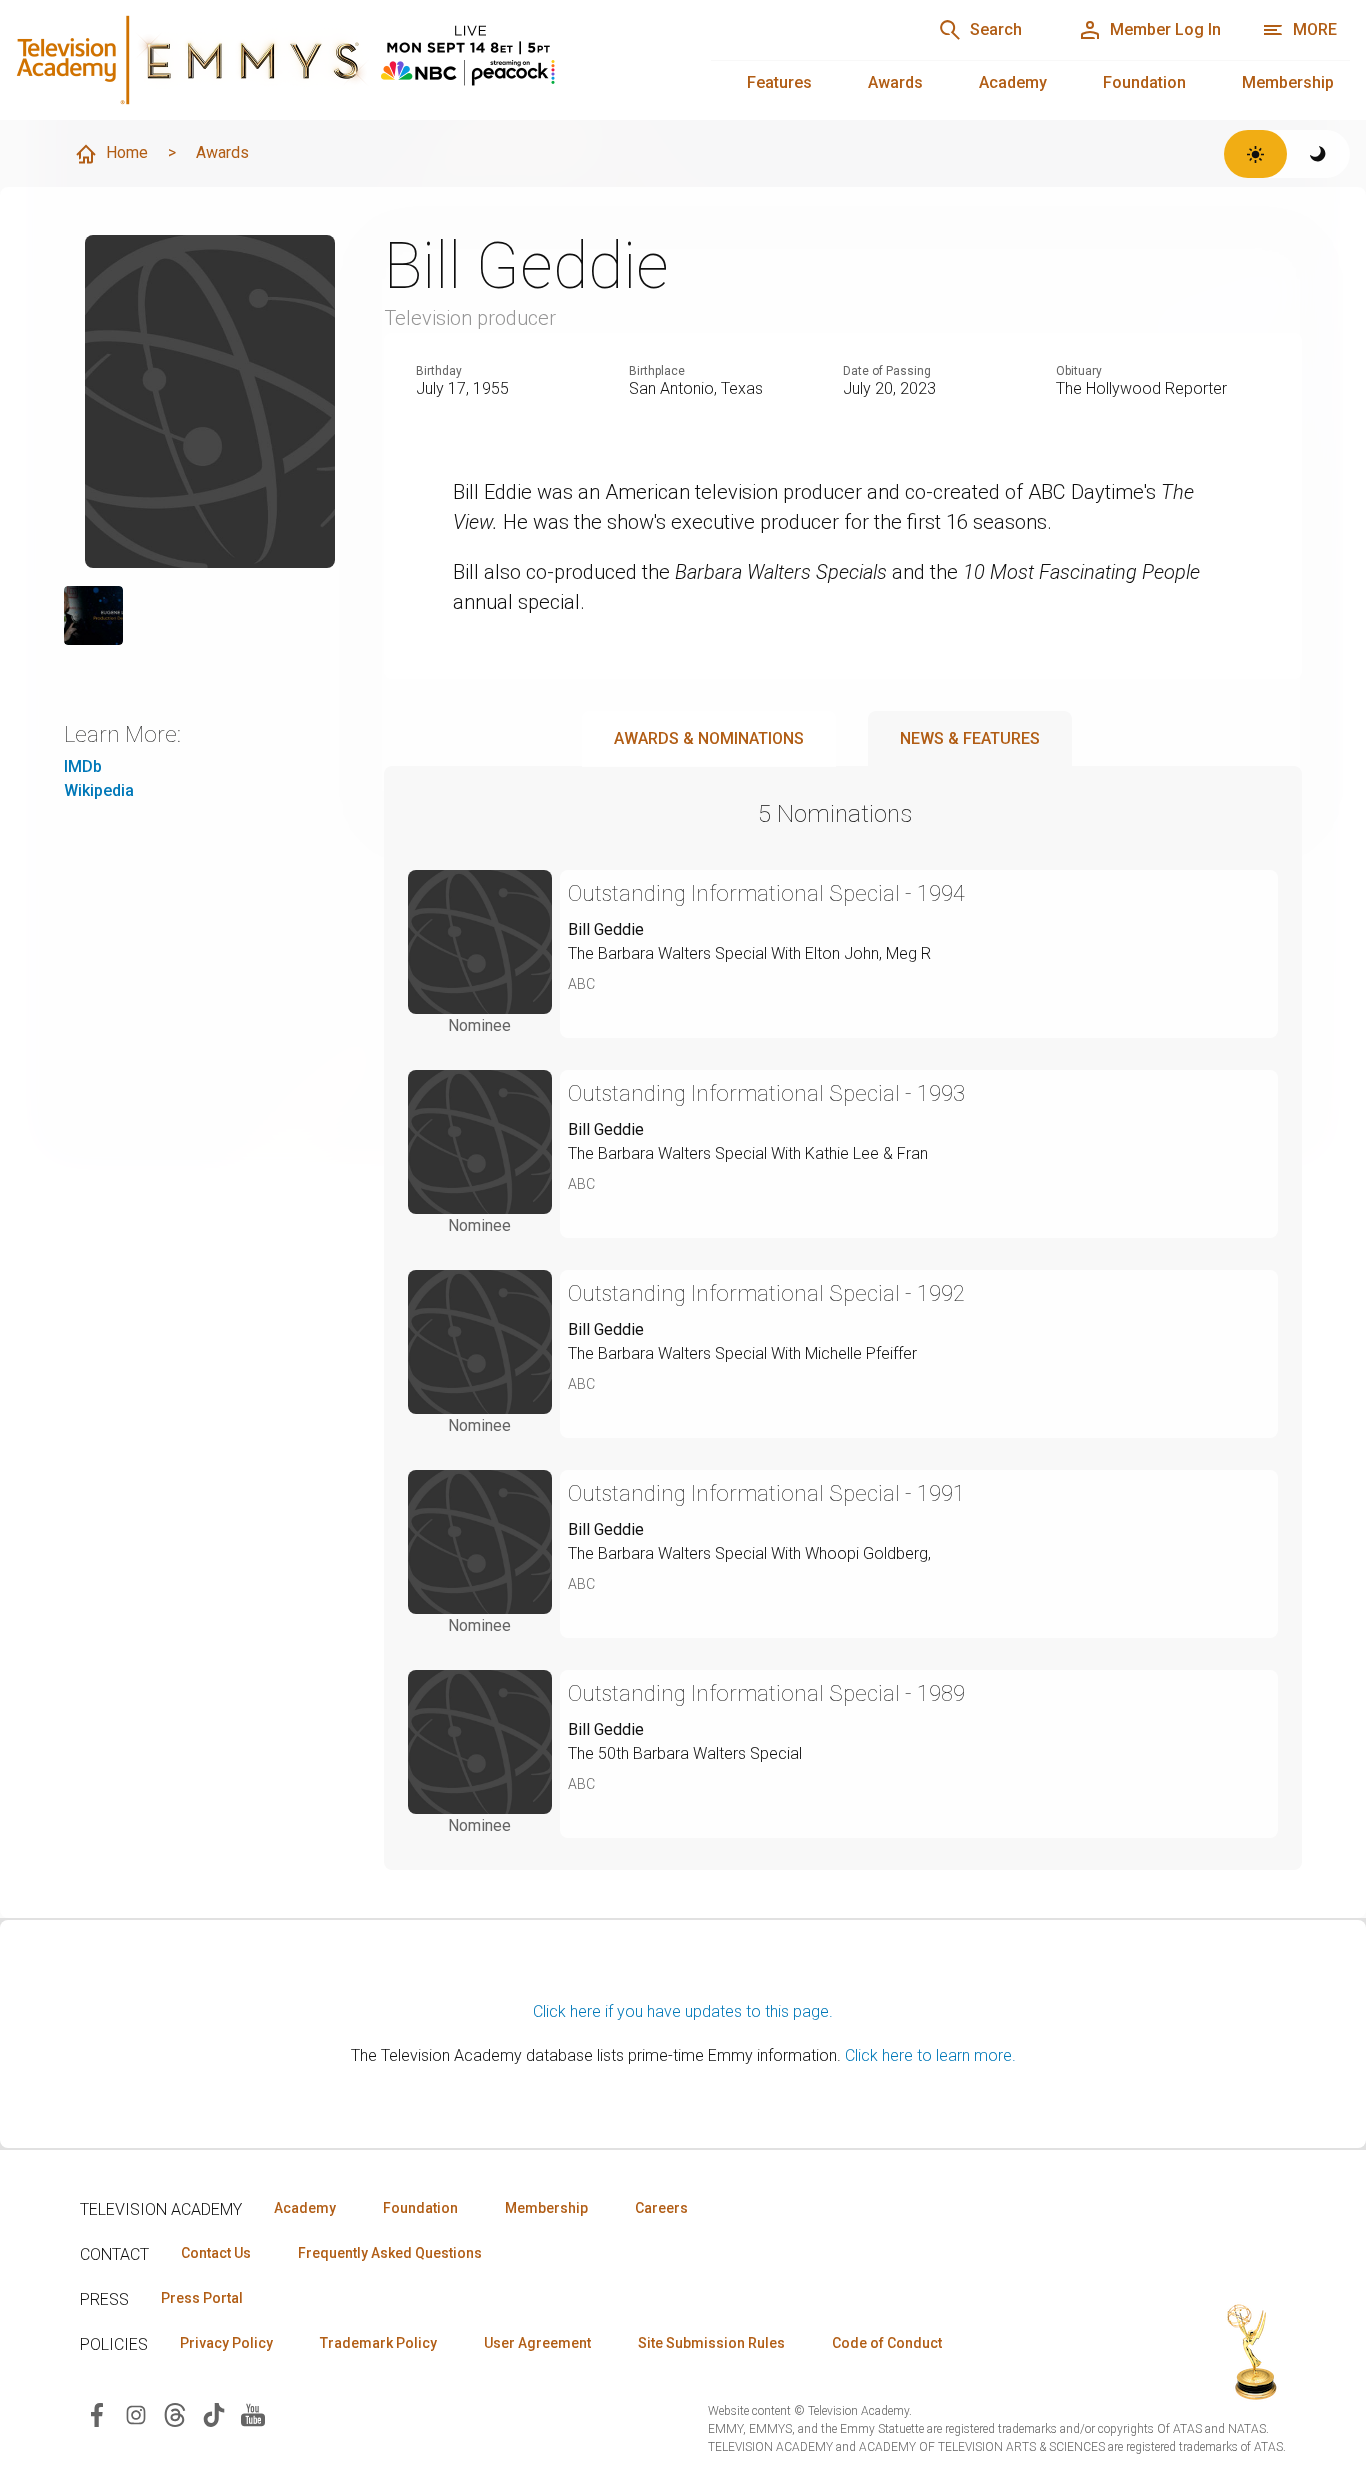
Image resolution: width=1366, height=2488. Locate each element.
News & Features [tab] (970, 738)
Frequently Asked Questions (390, 2253)
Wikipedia (99, 790)
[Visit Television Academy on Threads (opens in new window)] (175, 2413)
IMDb (83, 766)
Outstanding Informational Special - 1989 (766, 1693)
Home (127, 152)
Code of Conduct (887, 2343)
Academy (1013, 82)
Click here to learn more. (930, 2055)
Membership (1288, 82)
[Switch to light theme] (1255, 154)
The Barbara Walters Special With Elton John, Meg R (749, 953)
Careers (661, 2208)
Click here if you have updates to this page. (683, 2011)
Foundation (1144, 82)
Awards (895, 82)
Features (779, 82)
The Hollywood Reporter (1141, 388)
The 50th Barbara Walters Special (685, 1753)
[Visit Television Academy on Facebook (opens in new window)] (97, 2413)
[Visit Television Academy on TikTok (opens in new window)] (214, 2413)
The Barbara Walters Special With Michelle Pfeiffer (742, 1353)
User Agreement (537, 2343)
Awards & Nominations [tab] (709, 738)
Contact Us (216, 2253)
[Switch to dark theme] (1318, 154)
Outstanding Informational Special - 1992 (766, 1293)
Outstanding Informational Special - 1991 (766, 1493)
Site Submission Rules (711, 2343)
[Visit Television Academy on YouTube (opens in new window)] (253, 2413)
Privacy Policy (226, 2343)
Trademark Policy (378, 2343)
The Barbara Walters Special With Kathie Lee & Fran (748, 1153)
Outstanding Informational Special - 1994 (766, 893)
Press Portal (202, 2298)
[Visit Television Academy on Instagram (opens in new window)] (136, 2413)
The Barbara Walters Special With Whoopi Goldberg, (749, 1553)
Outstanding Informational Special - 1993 (766, 1093)
